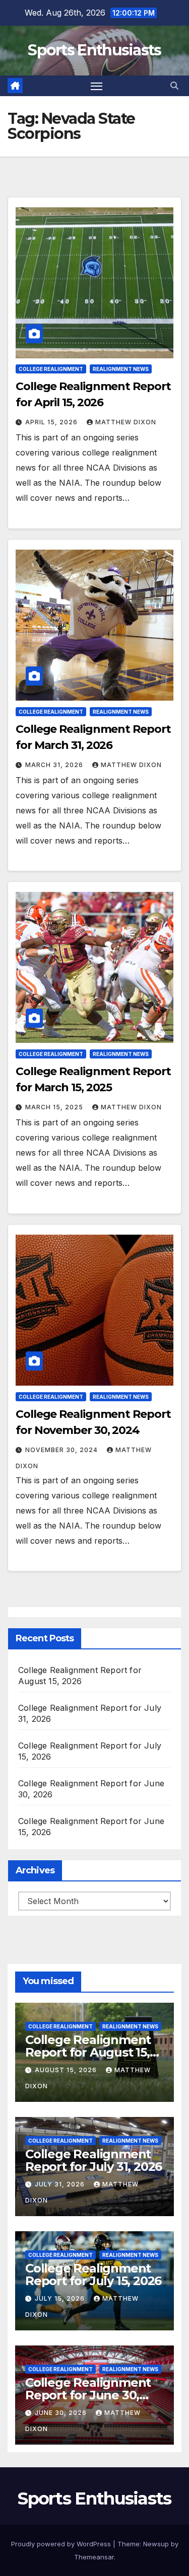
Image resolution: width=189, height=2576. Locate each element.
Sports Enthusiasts (94, 50)
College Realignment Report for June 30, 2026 (88, 2395)
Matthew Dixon (126, 422)
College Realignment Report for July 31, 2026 (93, 2160)
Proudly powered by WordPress (62, 2544)
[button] (174, 86)
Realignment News (121, 369)
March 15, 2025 (55, 1107)
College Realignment (51, 369)
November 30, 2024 (62, 1450)
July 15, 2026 (61, 2298)
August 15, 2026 (67, 2070)
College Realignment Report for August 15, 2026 (88, 2052)
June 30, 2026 (62, 2413)
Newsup (156, 2544)
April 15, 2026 (52, 422)
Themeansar (94, 2557)
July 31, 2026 (61, 2184)
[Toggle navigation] (97, 86)
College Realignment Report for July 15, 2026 (93, 2275)
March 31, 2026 (55, 765)
